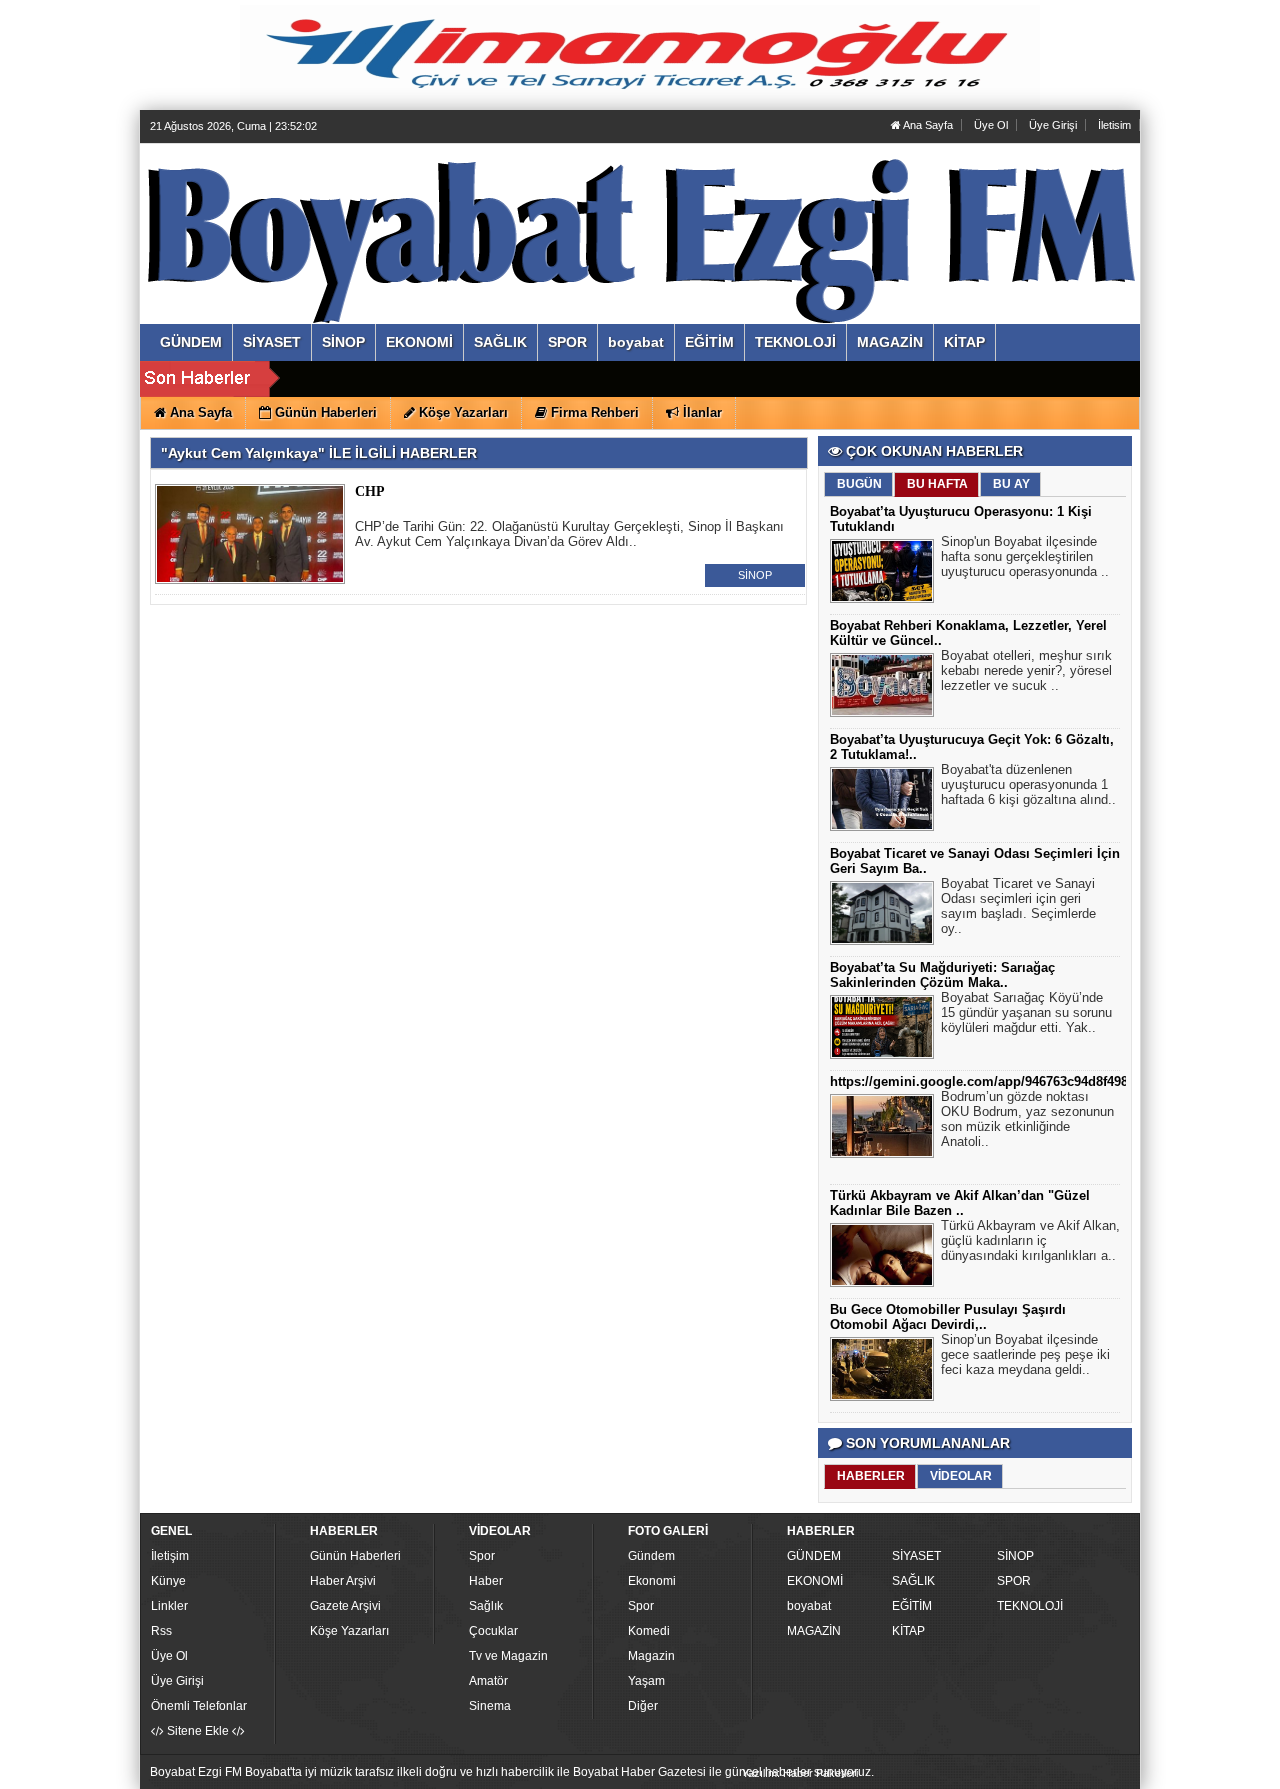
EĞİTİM (912, 1606)
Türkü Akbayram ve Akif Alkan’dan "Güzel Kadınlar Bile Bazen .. (960, 1203)
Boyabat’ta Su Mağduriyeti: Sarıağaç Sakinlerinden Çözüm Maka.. (942, 975)
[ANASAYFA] (368, 213)
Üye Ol (991, 125)
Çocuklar (493, 1631)
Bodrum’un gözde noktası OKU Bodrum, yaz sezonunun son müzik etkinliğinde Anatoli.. (1027, 1119)
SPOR (1014, 1581)
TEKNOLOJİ (1030, 1606)
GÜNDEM (814, 1556)
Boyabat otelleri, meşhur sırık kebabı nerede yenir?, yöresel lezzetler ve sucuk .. (1026, 670)
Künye (168, 1581)
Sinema (490, 1706)
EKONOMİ (815, 1581)
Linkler (169, 1606)
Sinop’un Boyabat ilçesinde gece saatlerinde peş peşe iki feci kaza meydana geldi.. (1025, 1354)
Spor (482, 1556)
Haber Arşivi (343, 1581)
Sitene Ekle (198, 1731)
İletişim (170, 1556)
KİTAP (908, 1631)
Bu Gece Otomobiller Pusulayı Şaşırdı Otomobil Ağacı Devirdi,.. (948, 1317)
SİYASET (916, 1556)
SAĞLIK (913, 1581)
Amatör (488, 1681)
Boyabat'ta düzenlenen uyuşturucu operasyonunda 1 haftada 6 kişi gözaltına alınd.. (1028, 784)
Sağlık (486, 1606)
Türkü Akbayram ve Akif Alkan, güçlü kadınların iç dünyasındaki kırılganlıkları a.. (1030, 1240)
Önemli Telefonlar (199, 1706)
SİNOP (755, 575)
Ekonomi (652, 1581)
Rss (161, 1631)
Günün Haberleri (355, 1556)
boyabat (809, 1606)
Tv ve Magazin (508, 1656)
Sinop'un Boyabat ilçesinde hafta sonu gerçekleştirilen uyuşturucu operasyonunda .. (1025, 556)
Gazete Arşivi (345, 1606)
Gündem (651, 1556)
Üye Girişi (1053, 125)
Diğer (643, 1706)
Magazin (651, 1656)
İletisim (1114, 125)
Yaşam (646, 1681)
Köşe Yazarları (349, 1631)
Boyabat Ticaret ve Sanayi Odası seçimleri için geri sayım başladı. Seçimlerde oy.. (1018, 906)
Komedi (649, 1631)
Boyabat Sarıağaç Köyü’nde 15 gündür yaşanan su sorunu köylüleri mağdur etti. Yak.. (1026, 1012)
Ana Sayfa (927, 125)
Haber (486, 1581)
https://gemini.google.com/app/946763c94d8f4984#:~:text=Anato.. (1031, 1081)
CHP (370, 491)
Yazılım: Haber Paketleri (800, 1773)
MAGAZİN (814, 1631)
